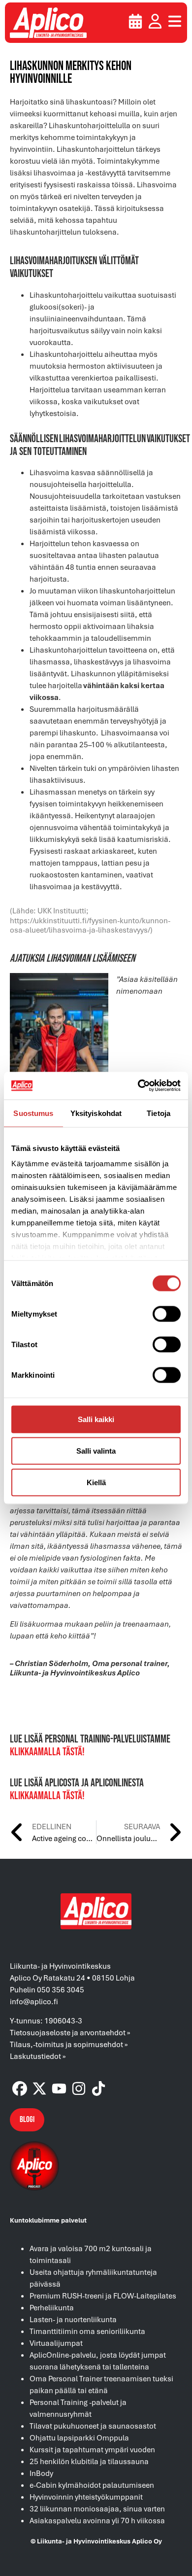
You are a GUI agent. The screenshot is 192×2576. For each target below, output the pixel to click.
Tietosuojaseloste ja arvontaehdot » (70, 2032)
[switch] (167, 1314)
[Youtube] (59, 2089)
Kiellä (96, 1482)
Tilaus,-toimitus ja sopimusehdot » (69, 2044)
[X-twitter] (39, 2089)
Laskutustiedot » (38, 2056)
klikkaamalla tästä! (47, 1752)
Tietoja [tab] (159, 1113)
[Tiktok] (98, 2089)
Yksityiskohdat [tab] (96, 1113)
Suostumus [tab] (33, 1113)
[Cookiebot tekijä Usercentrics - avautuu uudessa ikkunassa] (138, 1086)
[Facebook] (20, 2089)
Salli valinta (96, 1450)
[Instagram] (79, 2089)
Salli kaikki (96, 1419)
